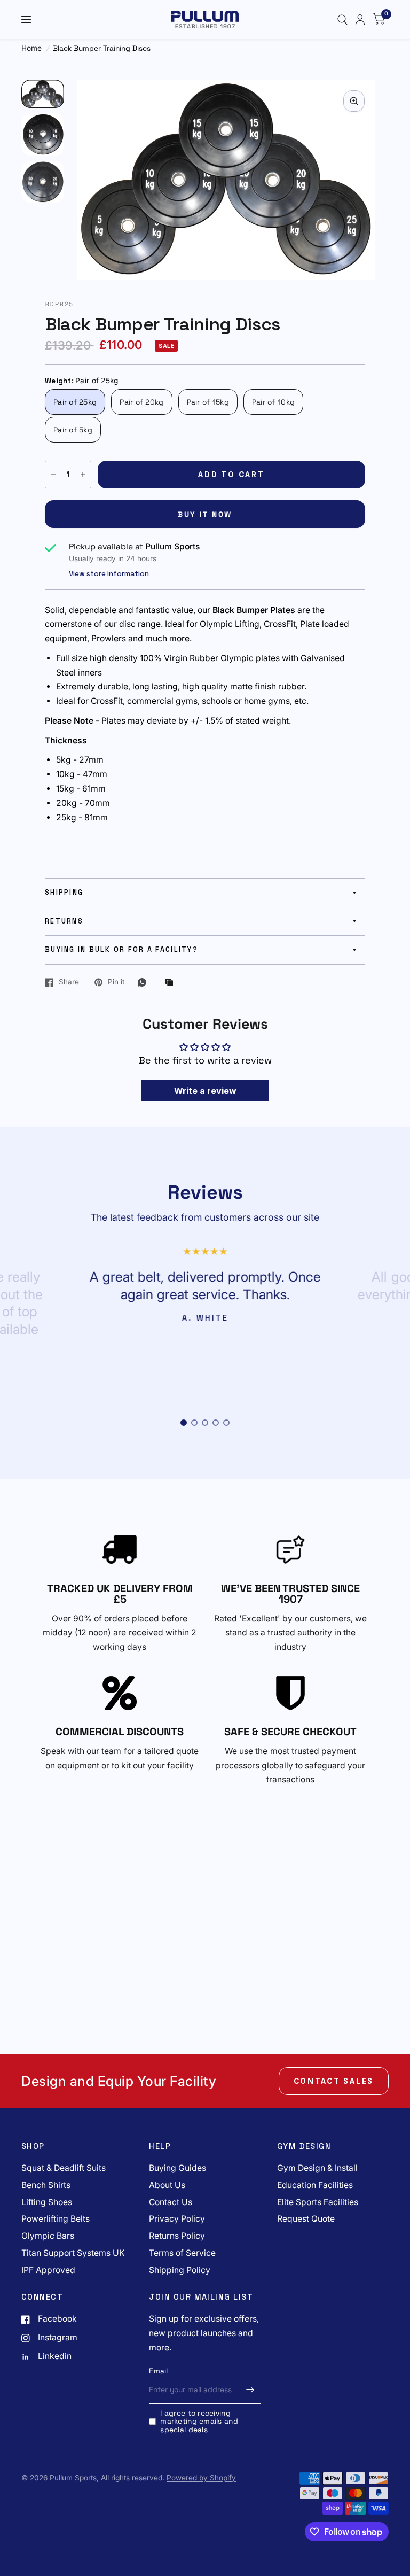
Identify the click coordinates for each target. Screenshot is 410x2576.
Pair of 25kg (75, 402)
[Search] (342, 20)
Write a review (205, 1091)
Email (158, 2371)
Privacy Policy (177, 2219)
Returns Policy (177, 2236)
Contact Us (171, 2202)
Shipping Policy (180, 2270)
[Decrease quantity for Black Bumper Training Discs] (53, 475)
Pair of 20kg (141, 402)
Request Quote (306, 2219)
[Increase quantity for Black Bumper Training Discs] (83, 475)
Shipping (64, 893)
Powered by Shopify (201, 2478)
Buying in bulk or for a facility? (121, 950)
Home (31, 48)
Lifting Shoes (47, 2202)
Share (69, 982)
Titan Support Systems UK (73, 2253)
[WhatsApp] (145, 982)
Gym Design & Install (317, 2168)
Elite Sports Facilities (318, 2202)
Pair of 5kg (73, 430)
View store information (109, 574)
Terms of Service (182, 2253)
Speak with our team (82, 1751)
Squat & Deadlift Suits (64, 2168)
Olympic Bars (48, 2236)
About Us (167, 2185)
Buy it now (205, 514)
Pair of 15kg (208, 402)
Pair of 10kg (273, 402)
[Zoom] (354, 101)
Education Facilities (315, 2185)
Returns (64, 921)
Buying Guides (178, 2168)
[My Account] (360, 20)
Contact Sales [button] (334, 2081)
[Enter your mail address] (250, 2390)
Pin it (116, 982)
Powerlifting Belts (56, 2219)
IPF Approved (48, 2270)
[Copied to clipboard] (172, 983)
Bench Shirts (46, 2185)
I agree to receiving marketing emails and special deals (199, 2422)
